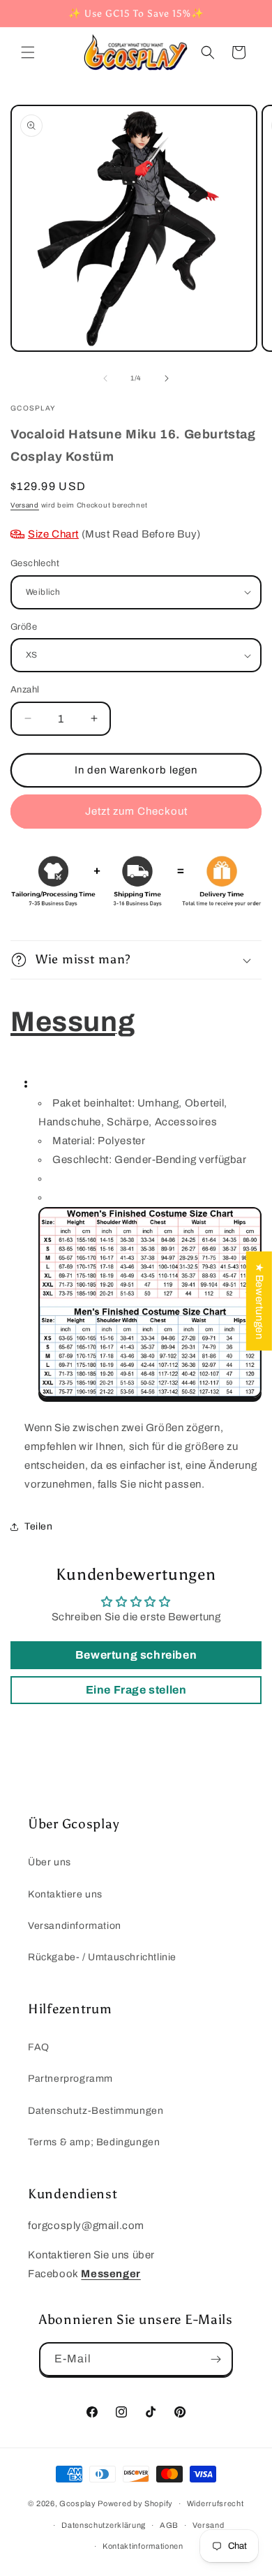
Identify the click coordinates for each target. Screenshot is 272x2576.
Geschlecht (35, 563)
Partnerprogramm (70, 2079)
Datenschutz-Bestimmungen (96, 2111)
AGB (169, 2525)
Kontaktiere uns (65, 1894)
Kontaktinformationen (143, 2546)
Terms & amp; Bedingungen (94, 2142)
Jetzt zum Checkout (136, 811)
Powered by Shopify (135, 2503)
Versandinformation (75, 1926)
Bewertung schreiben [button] (136, 1655)
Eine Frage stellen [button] (136, 1690)
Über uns (50, 1862)
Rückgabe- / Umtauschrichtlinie (102, 1957)
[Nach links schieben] (105, 378)
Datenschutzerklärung (104, 2525)
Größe (24, 627)
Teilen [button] (39, 1526)
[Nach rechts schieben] (167, 378)
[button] (28, 52)
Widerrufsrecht (216, 2503)
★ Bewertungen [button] (259, 1301)
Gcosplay (78, 2503)
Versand (25, 505)
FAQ (39, 2047)
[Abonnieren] (216, 2359)
